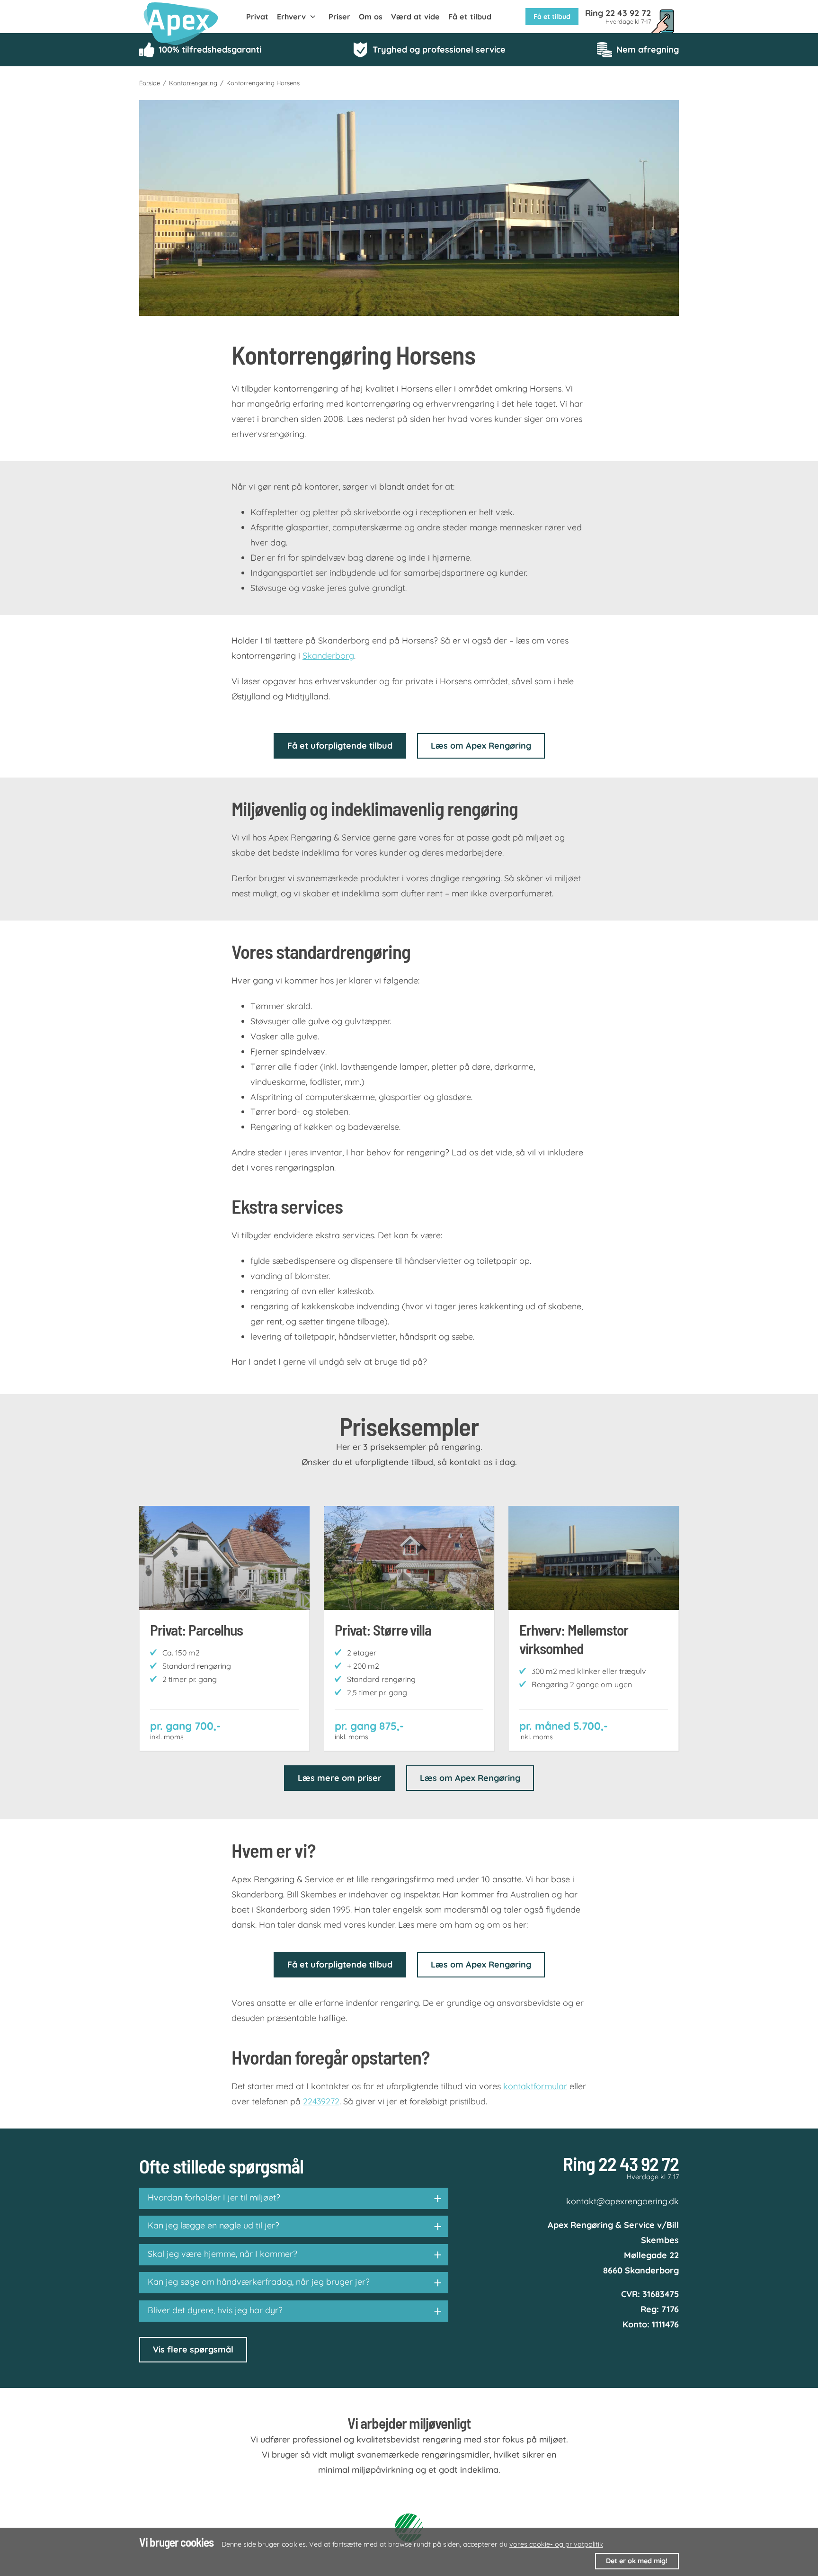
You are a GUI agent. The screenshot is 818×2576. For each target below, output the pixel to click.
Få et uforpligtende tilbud (340, 746)
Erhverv (291, 17)
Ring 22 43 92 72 (621, 2163)
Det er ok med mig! (637, 2561)
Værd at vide (415, 17)
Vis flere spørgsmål (193, 2349)
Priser (339, 17)
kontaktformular (535, 2086)
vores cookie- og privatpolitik (556, 2544)
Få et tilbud (470, 17)
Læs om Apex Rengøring (481, 746)
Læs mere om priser (340, 1778)
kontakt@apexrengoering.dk (622, 2201)
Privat (257, 17)
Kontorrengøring (193, 83)
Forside (150, 83)
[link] (193, 24)
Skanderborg (328, 656)
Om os (371, 17)
